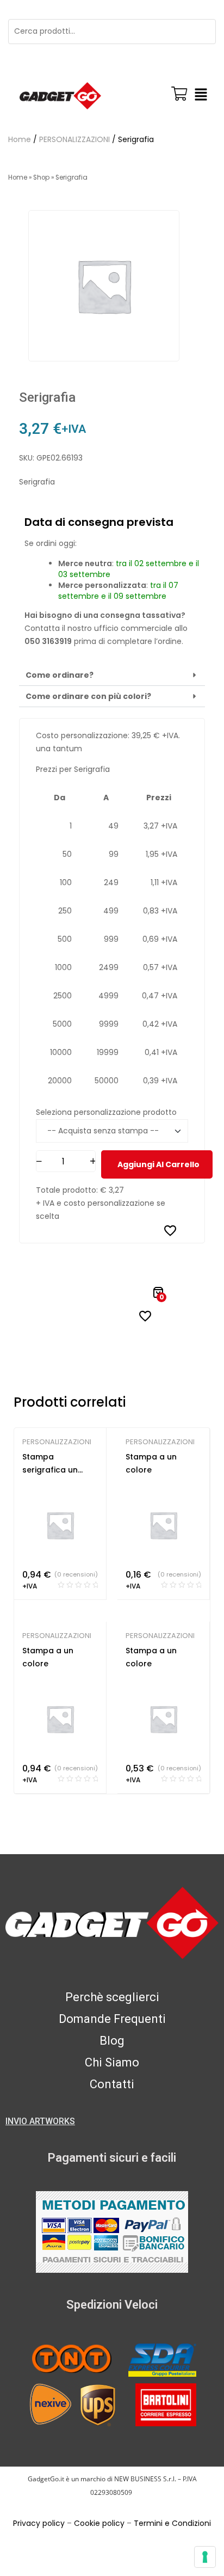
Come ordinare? (60, 675)
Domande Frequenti (112, 2019)
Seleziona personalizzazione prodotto (106, 1112)
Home (20, 139)
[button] (201, 96)
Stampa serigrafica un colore (50, 1470)
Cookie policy (99, 2523)
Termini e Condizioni (172, 2523)
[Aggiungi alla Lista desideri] (170, 1230)
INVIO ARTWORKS (40, 2121)
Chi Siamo (112, 2062)
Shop (41, 177)
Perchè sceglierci (112, 1997)
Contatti (112, 2084)
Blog (112, 2041)
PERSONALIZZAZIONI (74, 139)
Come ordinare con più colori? (88, 696)
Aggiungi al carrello (158, 1164)
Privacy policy (39, 2523)
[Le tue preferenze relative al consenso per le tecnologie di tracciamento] (205, 2557)
